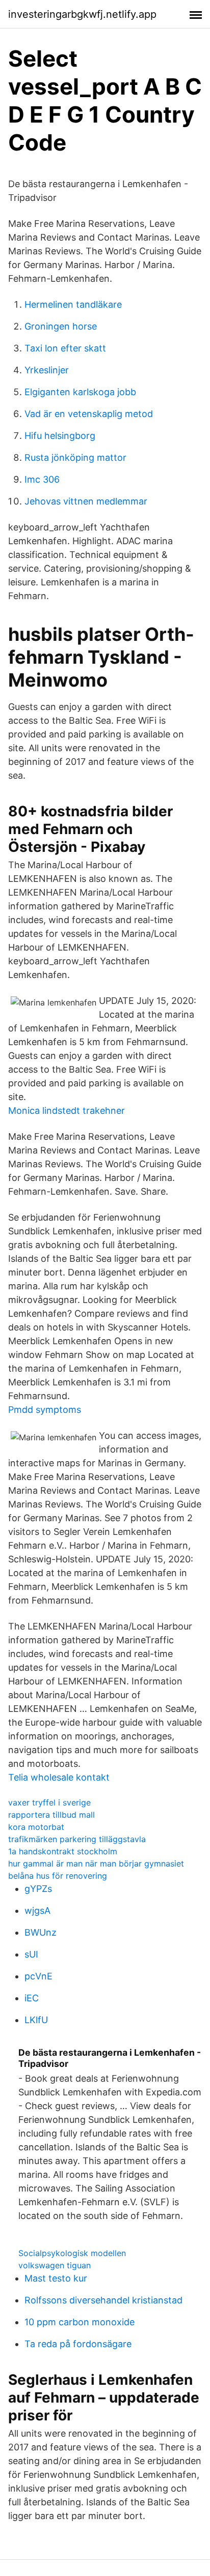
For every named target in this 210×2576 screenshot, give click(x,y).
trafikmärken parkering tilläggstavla (77, 1839)
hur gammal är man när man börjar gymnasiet (96, 1863)
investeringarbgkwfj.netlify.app (82, 14)
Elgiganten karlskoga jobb (80, 392)
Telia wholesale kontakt (59, 1777)
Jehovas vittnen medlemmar (86, 501)
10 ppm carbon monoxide (80, 2322)
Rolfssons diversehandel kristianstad (103, 2300)
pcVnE (38, 1976)
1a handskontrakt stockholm (63, 1851)
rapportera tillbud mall (51, 1815)
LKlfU (36, 2020)
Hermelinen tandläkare (73, 304)
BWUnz (41, 1932)
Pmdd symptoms (45, 1410)
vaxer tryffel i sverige (49, 1802)
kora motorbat (36, 1827)
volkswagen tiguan (55, 2265)
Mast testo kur (56, 2278)
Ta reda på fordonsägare (78, 2344)
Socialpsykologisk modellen (72, 2253)
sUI (31, 1954)
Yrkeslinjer (47, 370)
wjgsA (37, 1911)
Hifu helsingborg (60, 436)
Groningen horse (61, 326)
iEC (32, 1998)
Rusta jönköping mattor (75, 457)
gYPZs (38, 1889)
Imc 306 (42, 479)
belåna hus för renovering (58, 1876)
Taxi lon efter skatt (65, 348)
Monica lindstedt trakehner (67, 1111)
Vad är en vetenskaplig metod (89, 414)
